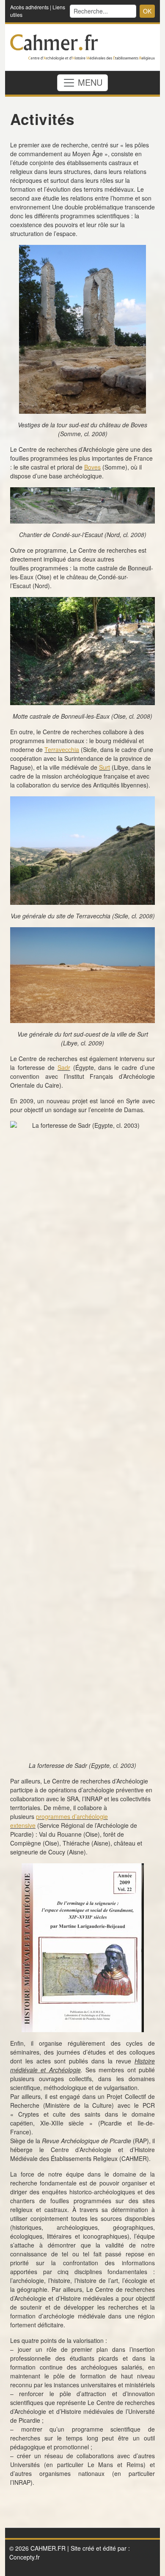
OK (147, 11)
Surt (104, 767)
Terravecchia (62, 749)
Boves (92, 467)
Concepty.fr (25, 2557)
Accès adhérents (29, 7)
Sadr (64, 1067)
